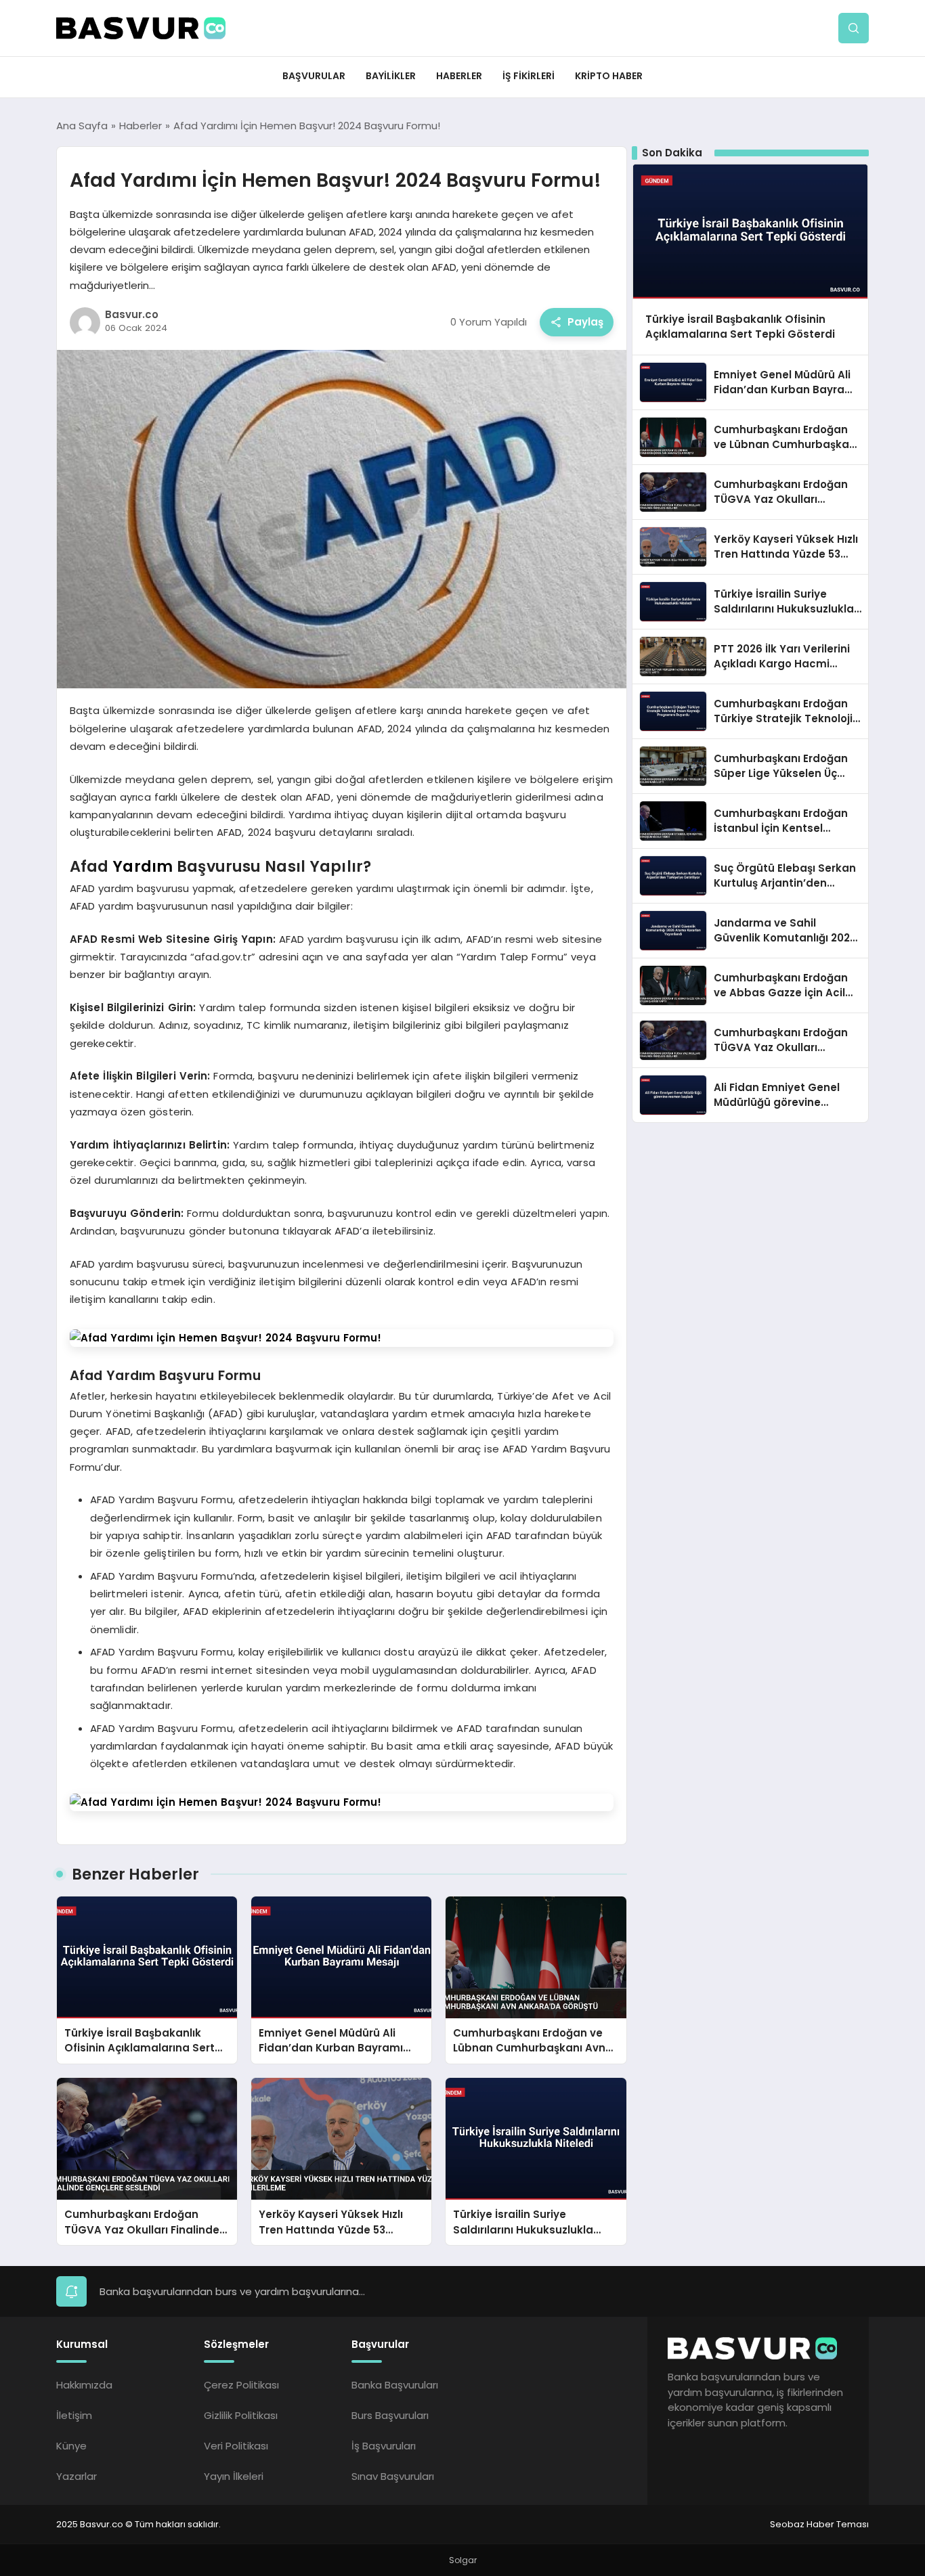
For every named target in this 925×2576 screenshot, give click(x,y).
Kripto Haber (609, 76)
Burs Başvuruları (390, 2415)
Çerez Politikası (241, 2385)
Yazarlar (77, 2476)
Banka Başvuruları (395, 2385)
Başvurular (314, 76)
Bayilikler (391, 76)
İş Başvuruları (384, 2446)
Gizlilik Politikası (241, 2415)
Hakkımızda (84, 2385)
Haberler (459, 76)
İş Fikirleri (529, 76)
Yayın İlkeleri (234, 2476)
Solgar (463, 2560)
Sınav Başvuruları (393, 2476)
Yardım (143, 866)
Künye (71, 2446)
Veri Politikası (236, 2446)
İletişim (74, 2415)
